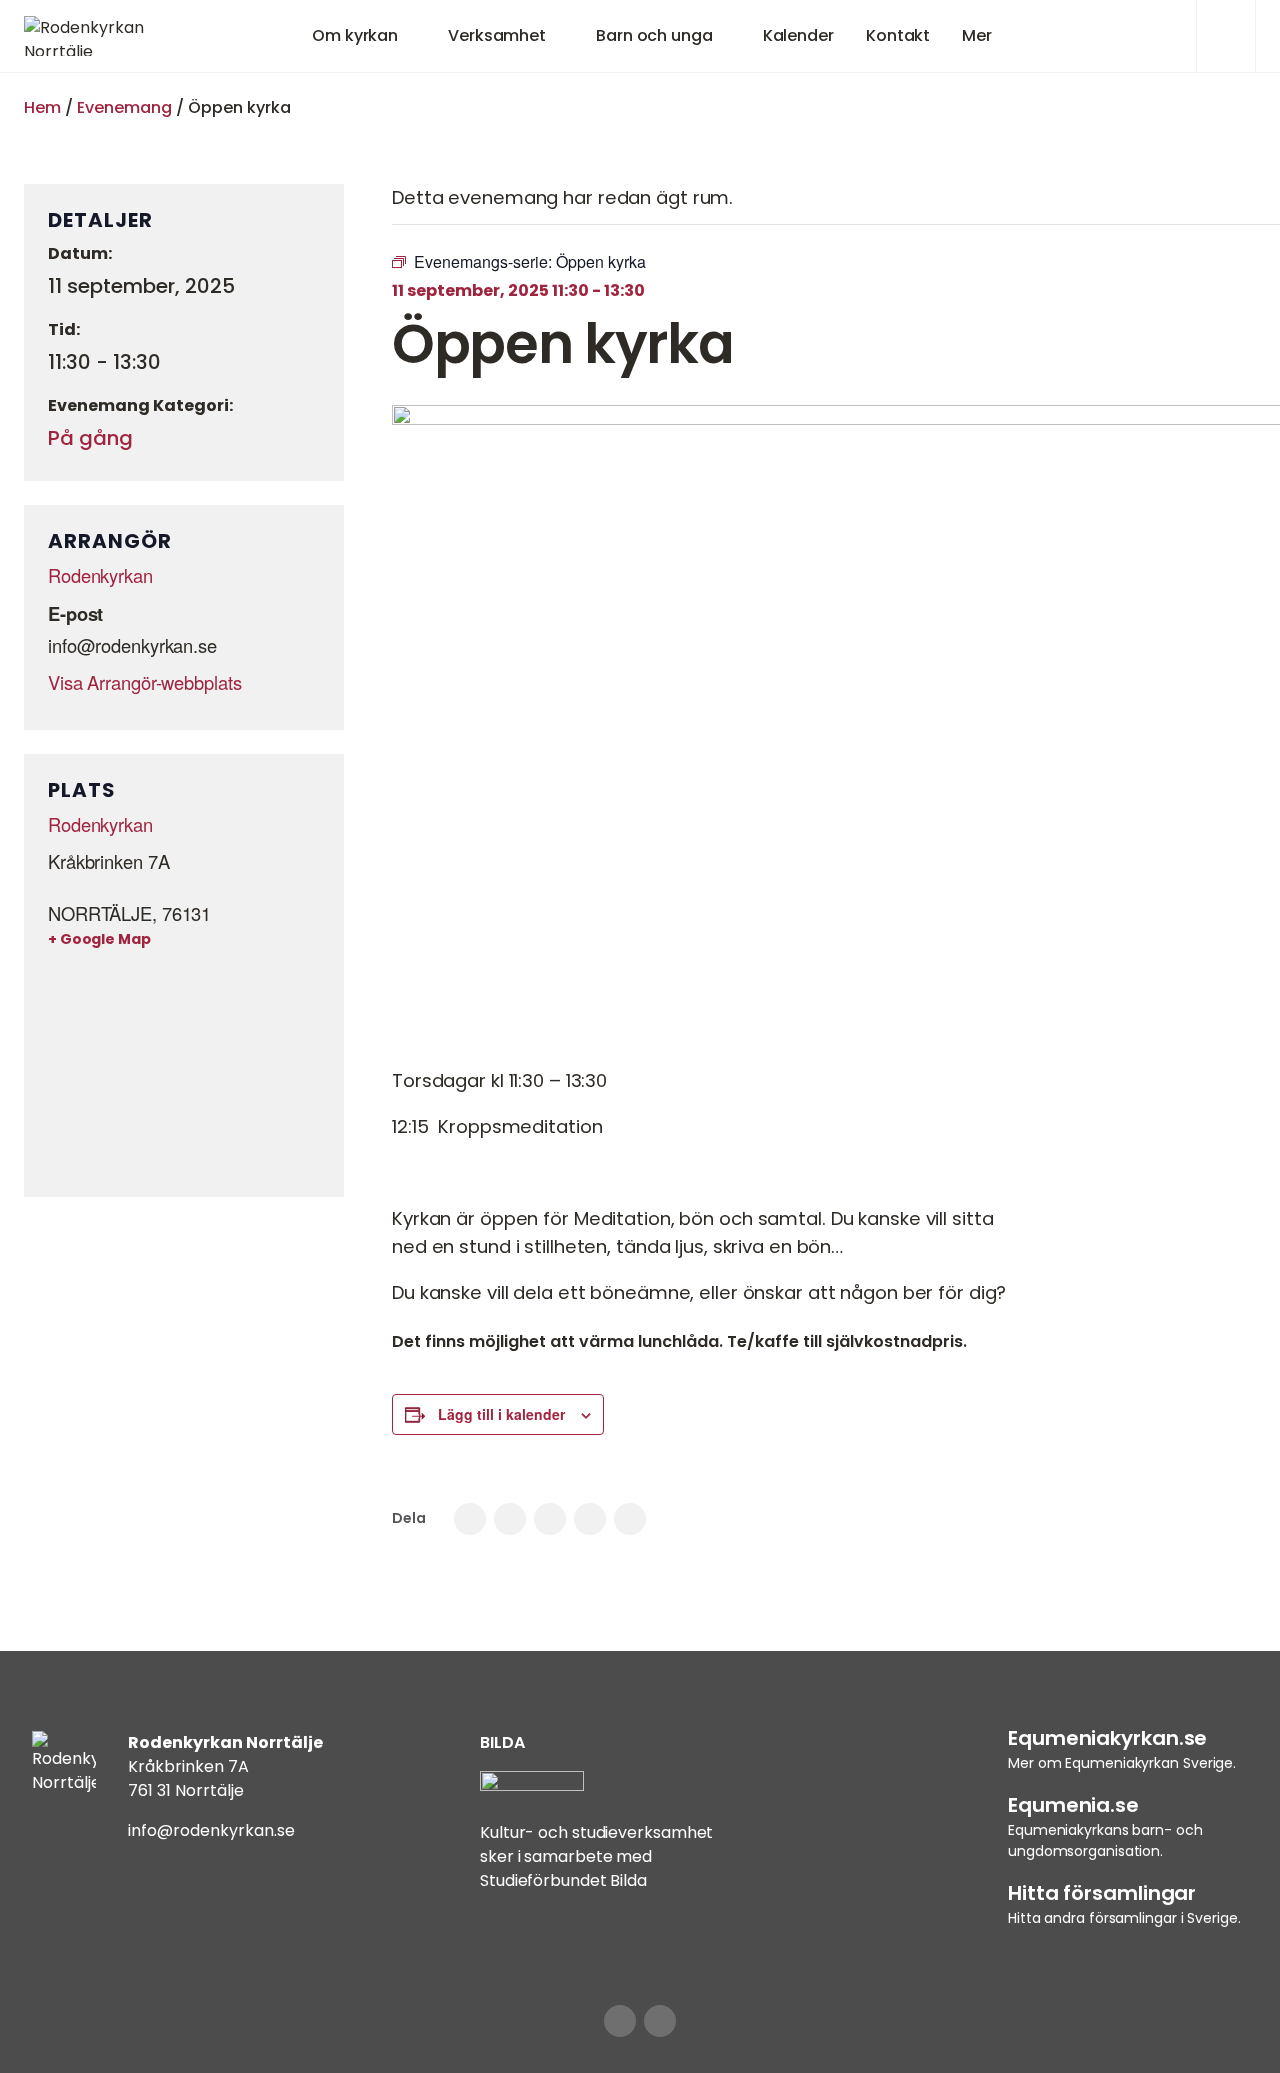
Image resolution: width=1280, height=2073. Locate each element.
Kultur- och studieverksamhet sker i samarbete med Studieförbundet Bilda (596, 1856)
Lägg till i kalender (501, 1414)
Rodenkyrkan (100, 575)
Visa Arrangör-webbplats (144, 682)
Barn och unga (654, 35)
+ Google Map (99, 939)
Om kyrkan (355, 35)
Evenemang (124, 107)
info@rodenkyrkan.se (211, 1830)
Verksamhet (497, 35)
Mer (977, 35)
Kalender (798, 35)
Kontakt (898, 35)
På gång (90, 438)
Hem (42, 107)
